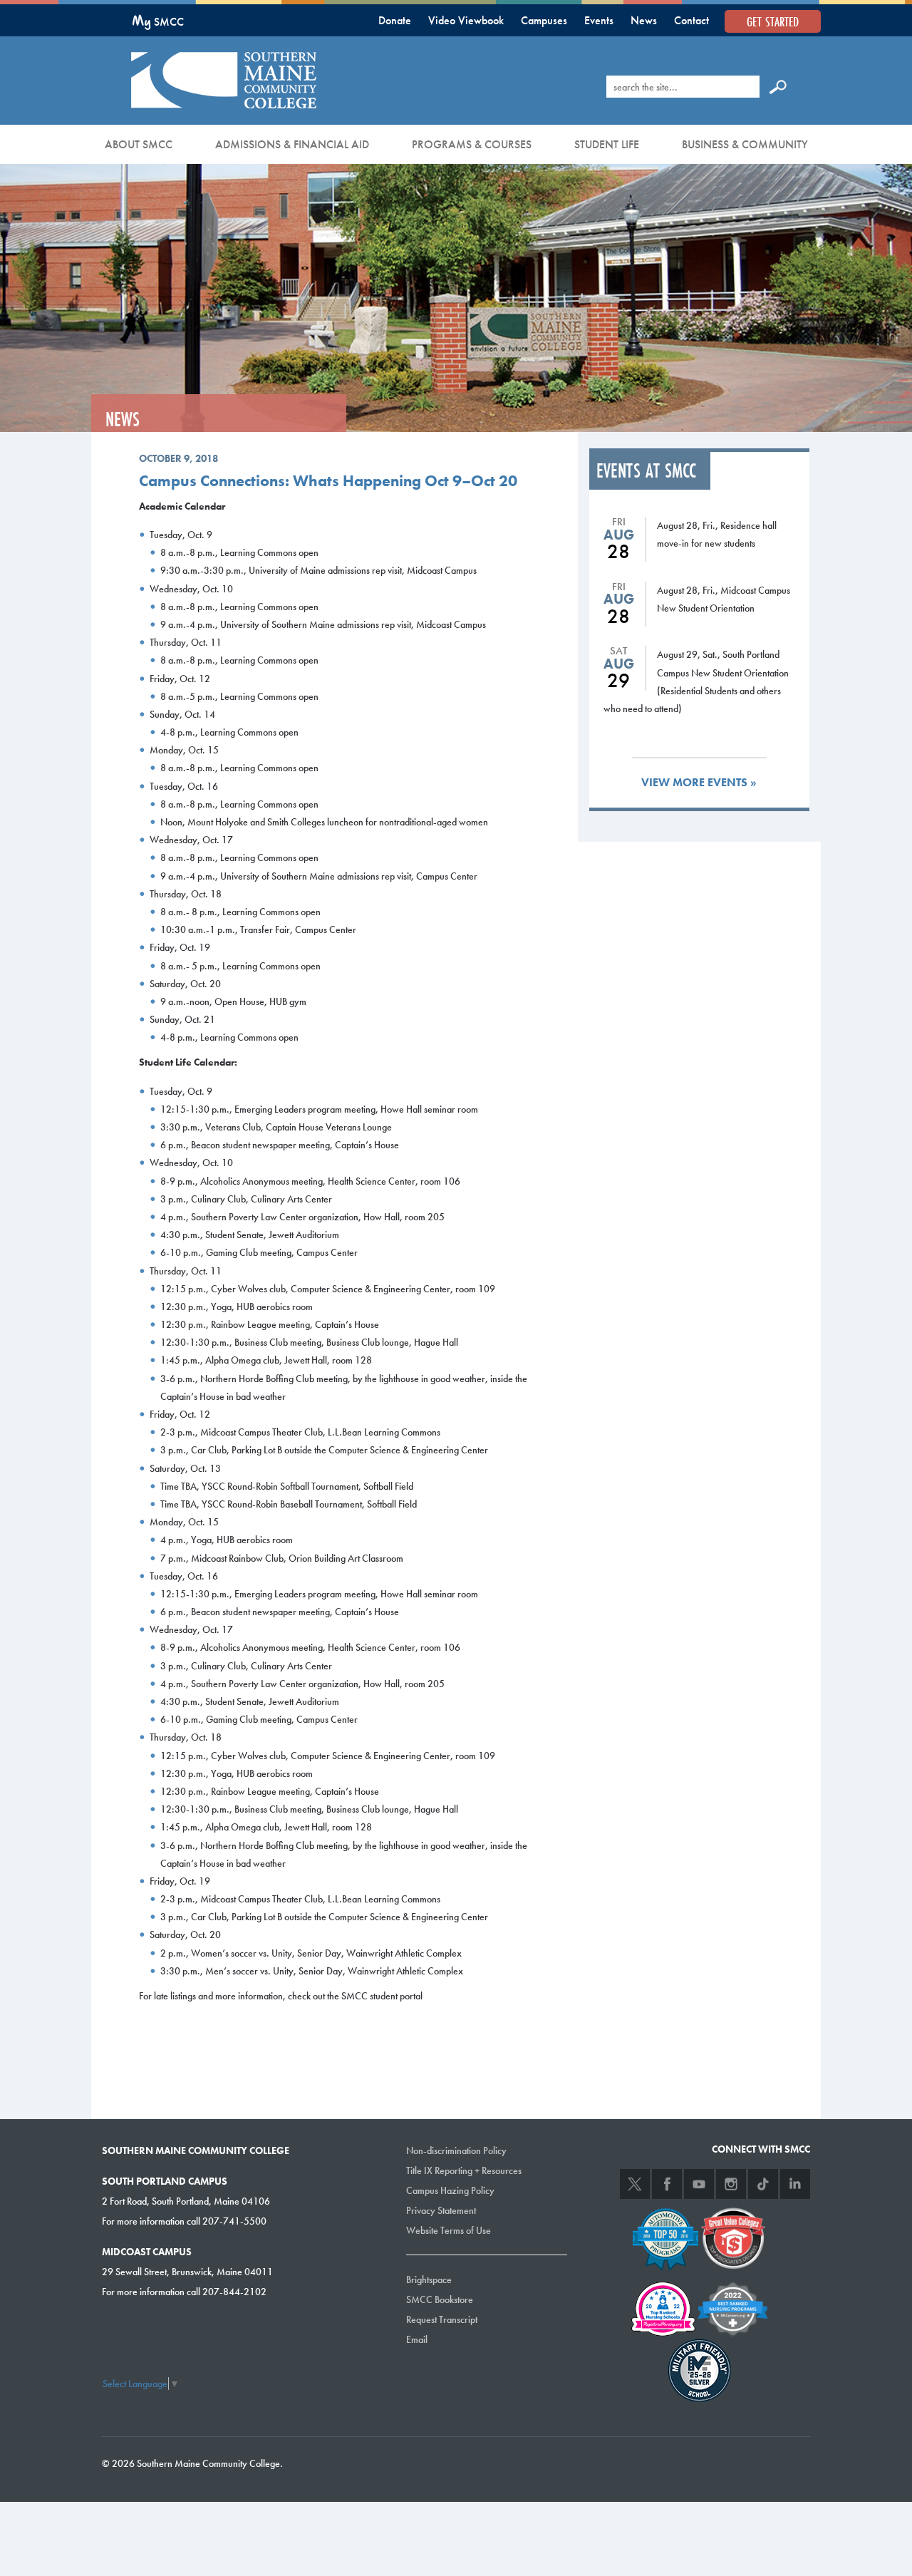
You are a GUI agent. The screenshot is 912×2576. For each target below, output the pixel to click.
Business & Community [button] (745, 144)
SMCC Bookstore (440, 2299)
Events (599, 20)
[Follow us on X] (635, 2184)
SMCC (158, 22)
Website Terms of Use (449, 2230)
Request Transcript (442, 2319)
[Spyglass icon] (778, 86)
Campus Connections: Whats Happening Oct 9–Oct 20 (328, 481)
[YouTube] (699, 2184)
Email (417, 2339)
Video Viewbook (466, 20)
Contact (691, 20)
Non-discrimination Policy (456, 2150)
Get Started (773, 21)
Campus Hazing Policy (450, 2190)
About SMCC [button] (139, 144)
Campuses (544, 20)
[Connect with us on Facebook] (667, 2184)
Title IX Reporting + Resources (464, 2170)
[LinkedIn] (795, 2184)
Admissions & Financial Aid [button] (292, 144)
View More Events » (699, 782)
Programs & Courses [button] (472, 144)
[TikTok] (763, 2184)
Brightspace (429, 2279)
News (644, 20)
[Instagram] (731, 2184)
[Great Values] (733, 2237)
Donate (395, 20)
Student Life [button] (607, 144)
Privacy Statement (441, 2210)
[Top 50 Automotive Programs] (665, 2237)
